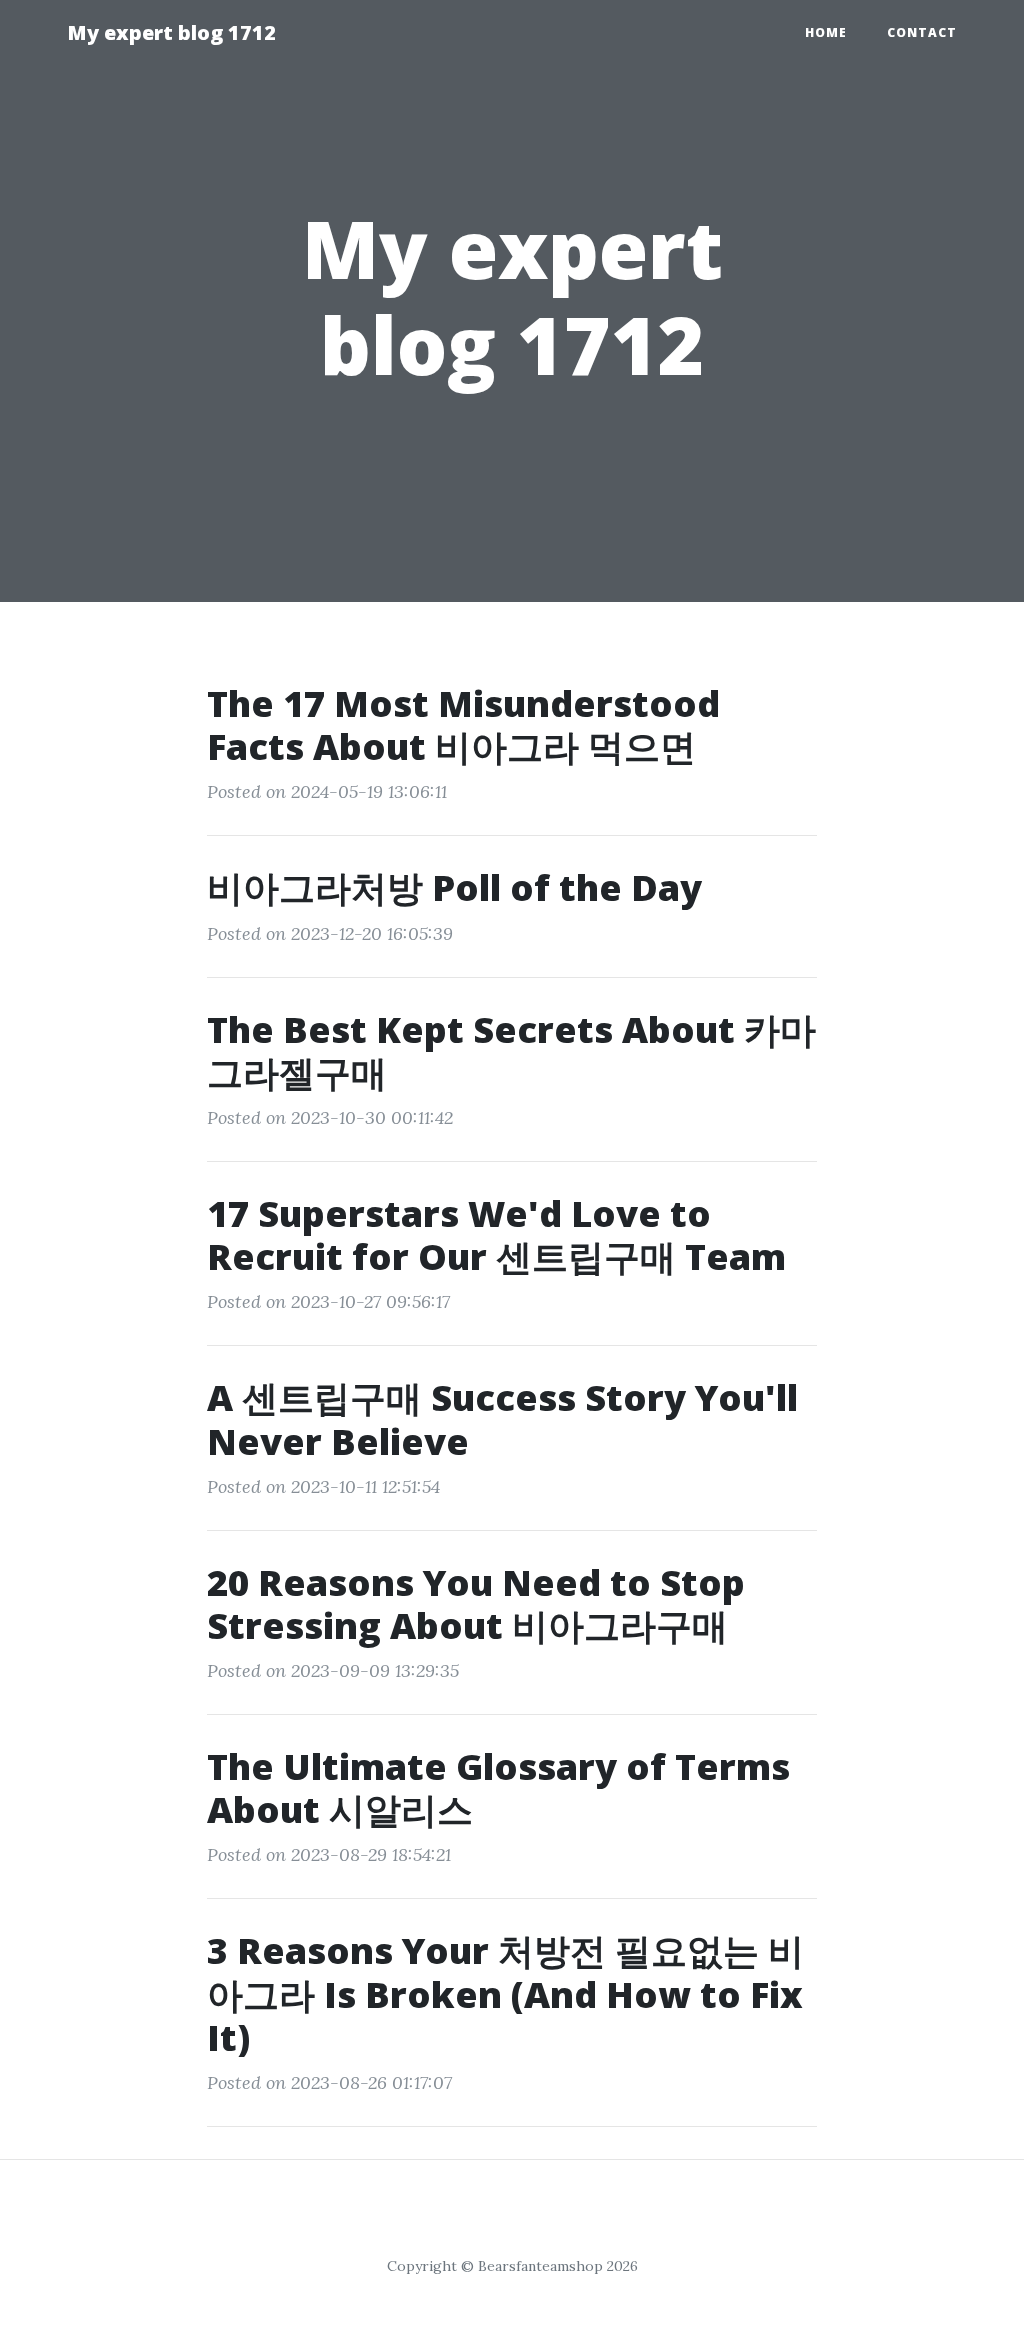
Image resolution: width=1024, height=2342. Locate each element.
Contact (922, 32)
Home (826, 32)
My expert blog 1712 (171, 32)
